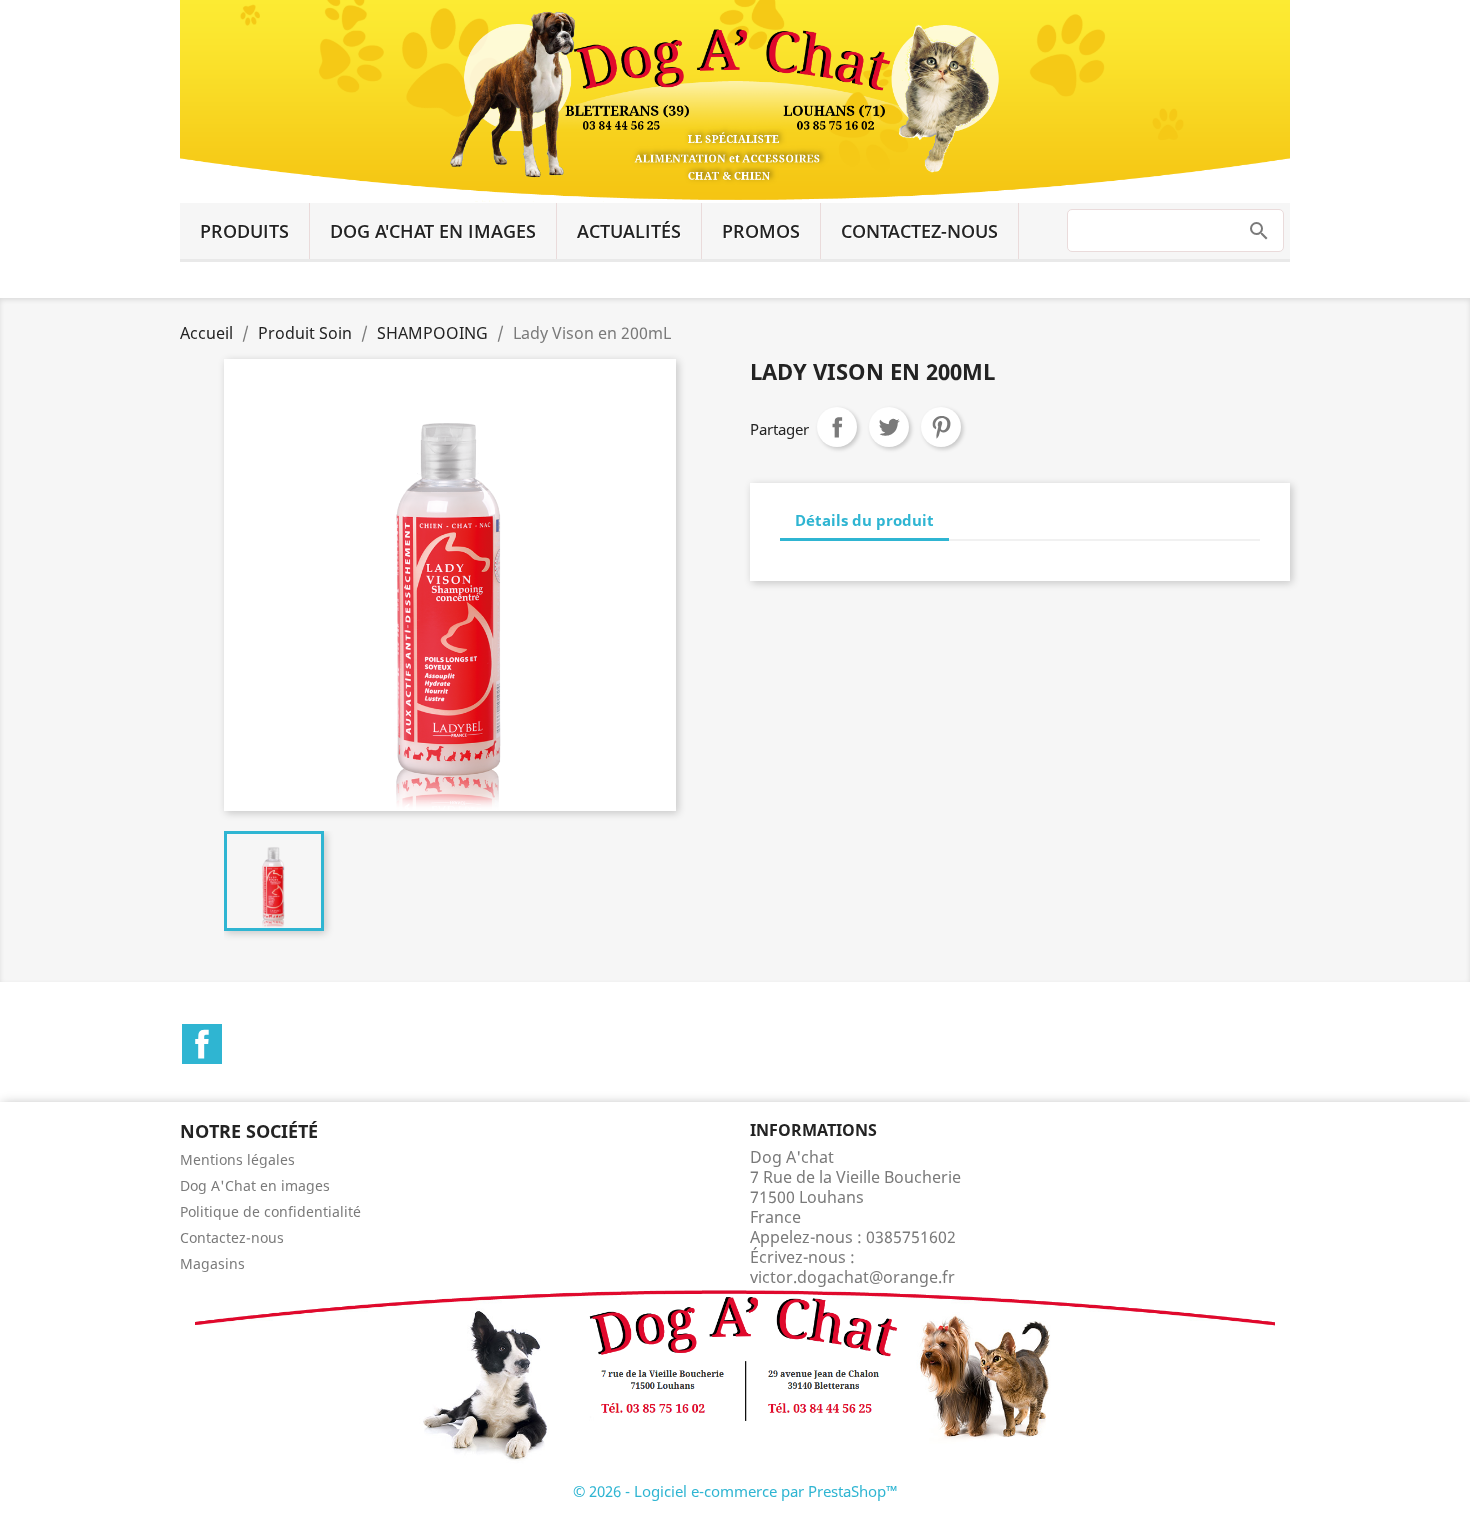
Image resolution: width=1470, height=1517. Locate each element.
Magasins (212, 1263)
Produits (244, 231)
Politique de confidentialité (270, 1211)
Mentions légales (237, 1159)
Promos (761, 231)
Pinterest (941, 427)
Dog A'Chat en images (433, 231)
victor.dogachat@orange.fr (852, 1277)
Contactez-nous (919, 231)
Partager (837, 427)
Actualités (629, 231)
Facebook (202, 1044)
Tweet (889, 427)
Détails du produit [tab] (864, 520)
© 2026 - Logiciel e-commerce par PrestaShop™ (735, 1491)
